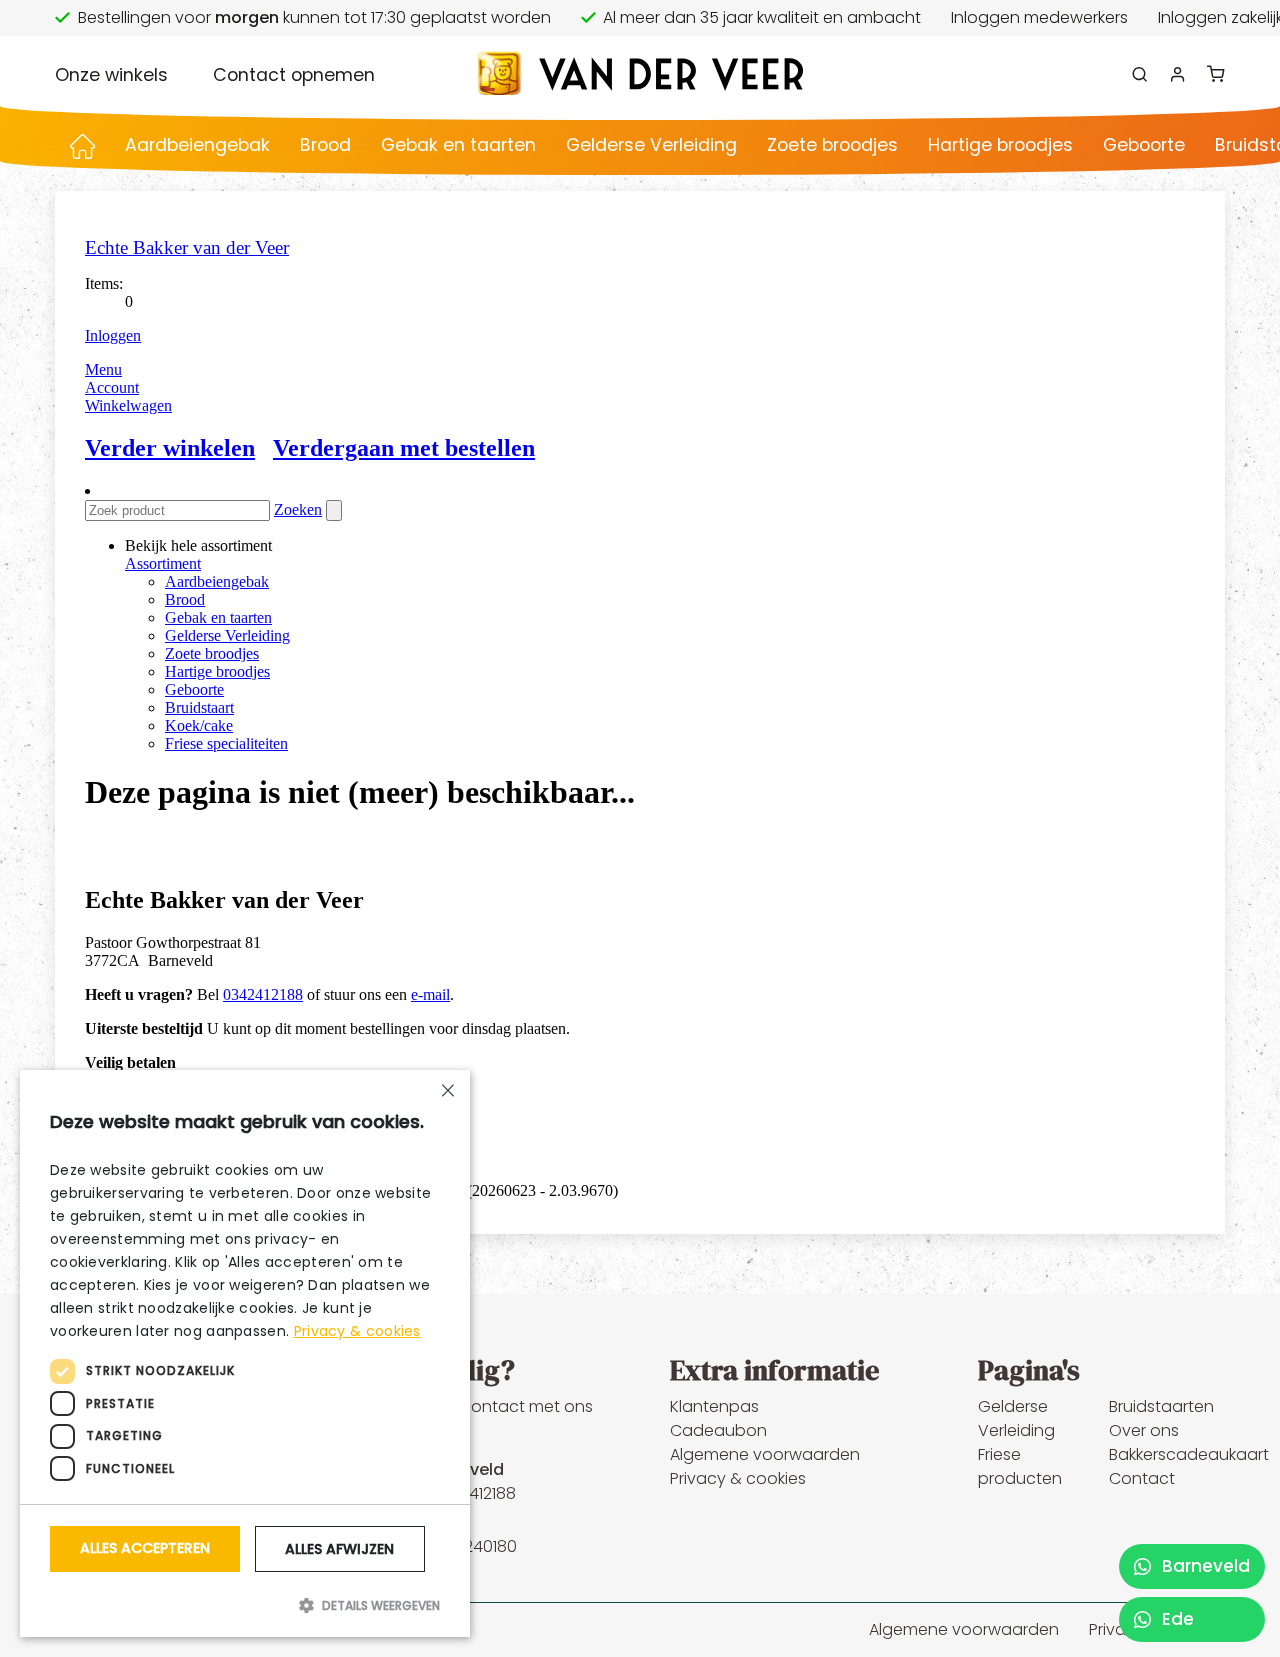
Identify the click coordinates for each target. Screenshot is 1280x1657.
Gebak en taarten (458, 145)
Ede (1176, 1619)
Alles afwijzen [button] (339, 1549)
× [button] (447, 1092)
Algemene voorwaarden (765, 1454)
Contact (1142, 1478)
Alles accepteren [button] (145, 1548)
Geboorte (1144, 145)
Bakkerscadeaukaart (1189, 1454)
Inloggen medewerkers (1039, 17)
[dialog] (245, 1353)
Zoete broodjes (832, 145)
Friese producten (1020, 1466)
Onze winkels (111, 75)
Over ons (1144, 1430)
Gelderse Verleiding (651, 145)
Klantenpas (714, 1406)
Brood (325, 145)
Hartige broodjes (1000, 145)
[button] (245, 1605)
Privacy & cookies (738, 1478)
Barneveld (1204, 1566)
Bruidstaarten (1161, 1406)
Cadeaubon (718, 1430)
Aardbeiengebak (197, 145)
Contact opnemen (294, 75)
